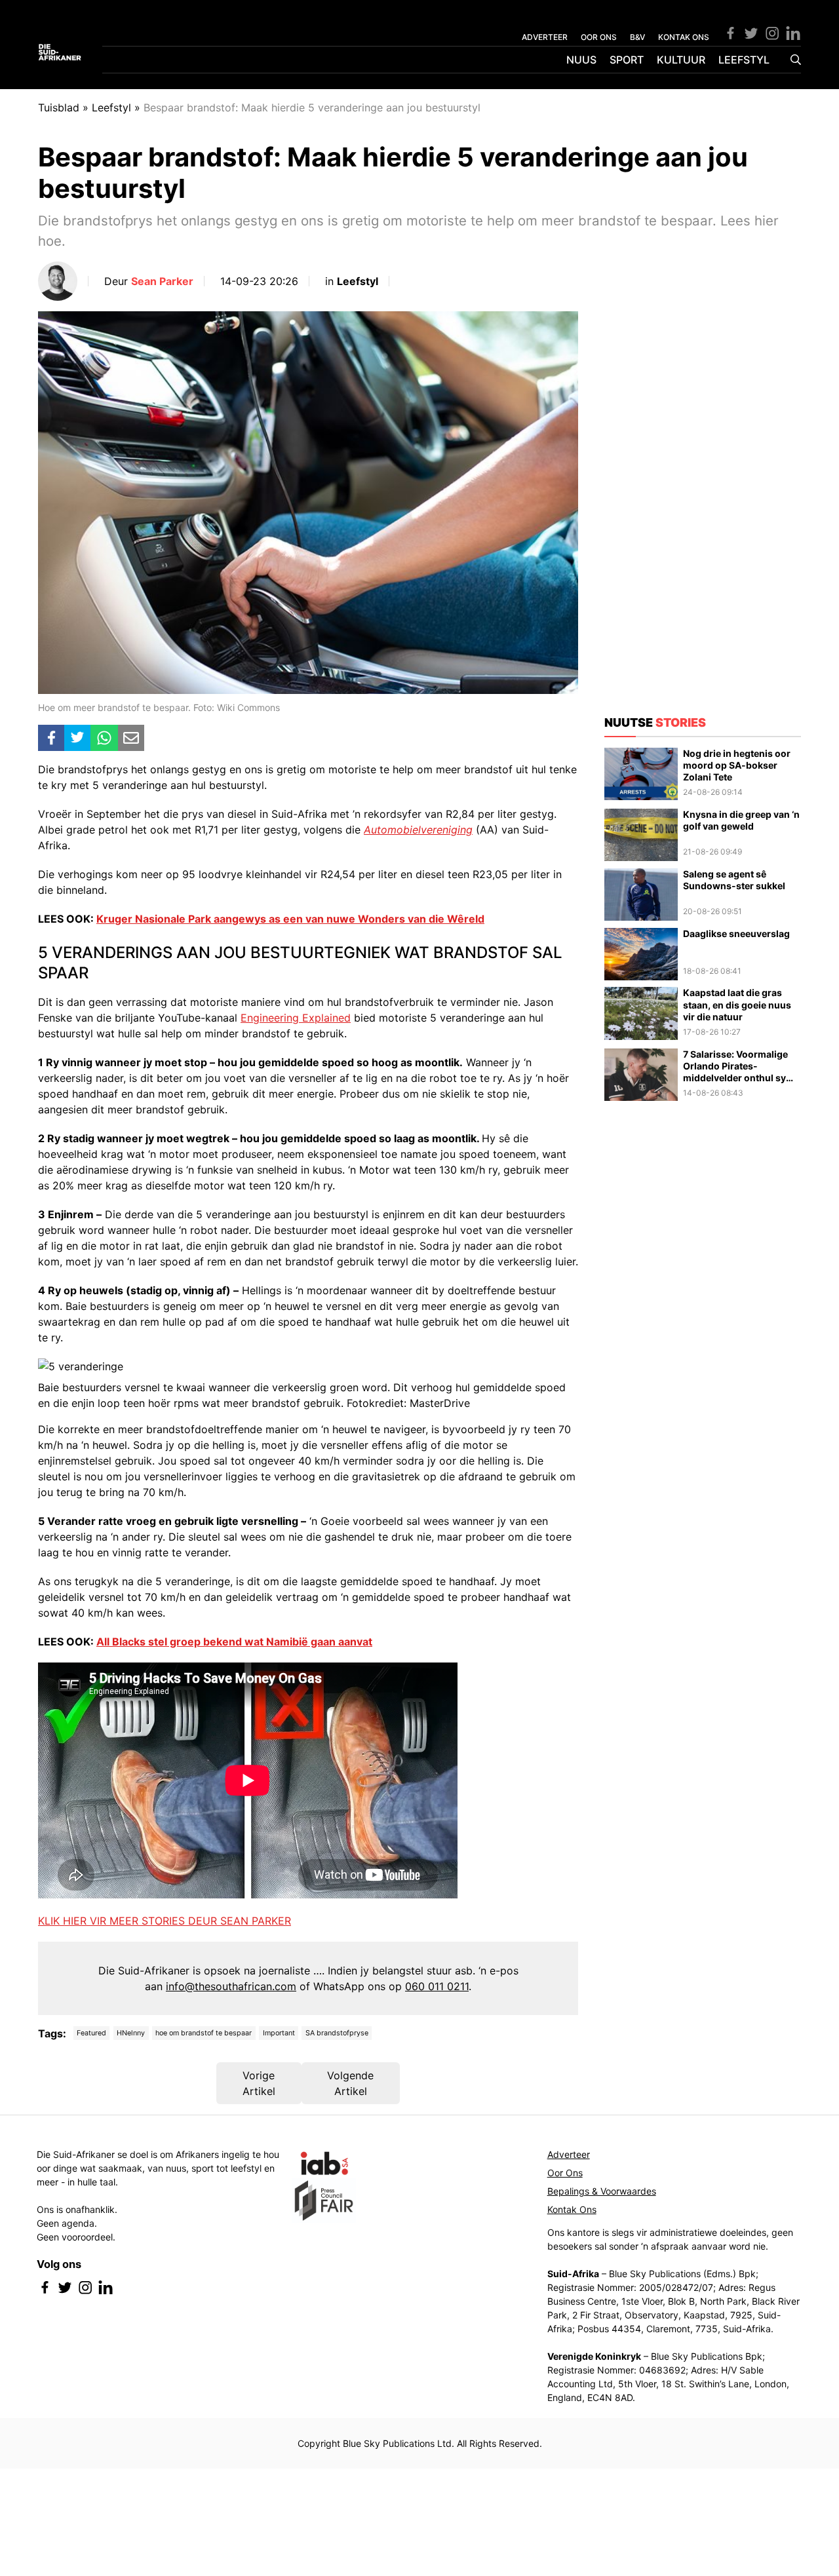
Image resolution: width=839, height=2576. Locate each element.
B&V (637, 37)
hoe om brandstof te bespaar (204, 2033)
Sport (627, 60)
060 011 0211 (437, 1986)
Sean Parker (162, 281)
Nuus (581, 60)
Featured (91, 2033)
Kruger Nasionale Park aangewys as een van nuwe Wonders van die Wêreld (290, 919)
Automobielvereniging (418, 830)
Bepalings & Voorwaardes (602, 2191)
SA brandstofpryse (337, 2033)
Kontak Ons (572, 2209)
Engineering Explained (296, 1018)
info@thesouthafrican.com (231, 1986)
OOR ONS (599, 37)
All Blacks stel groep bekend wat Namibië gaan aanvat (234, 1642)
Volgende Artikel (350, 2083)
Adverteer (569, 2154)
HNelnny (131, 2033)
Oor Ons (565, 2173)
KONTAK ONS (684, 37)
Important (279, 2033)
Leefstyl (744, 60)
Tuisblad (59, 107)
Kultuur (681, 60)
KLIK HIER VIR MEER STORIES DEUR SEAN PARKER (165, 1921)
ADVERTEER (545, 37)
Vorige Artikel (259, 2083)
